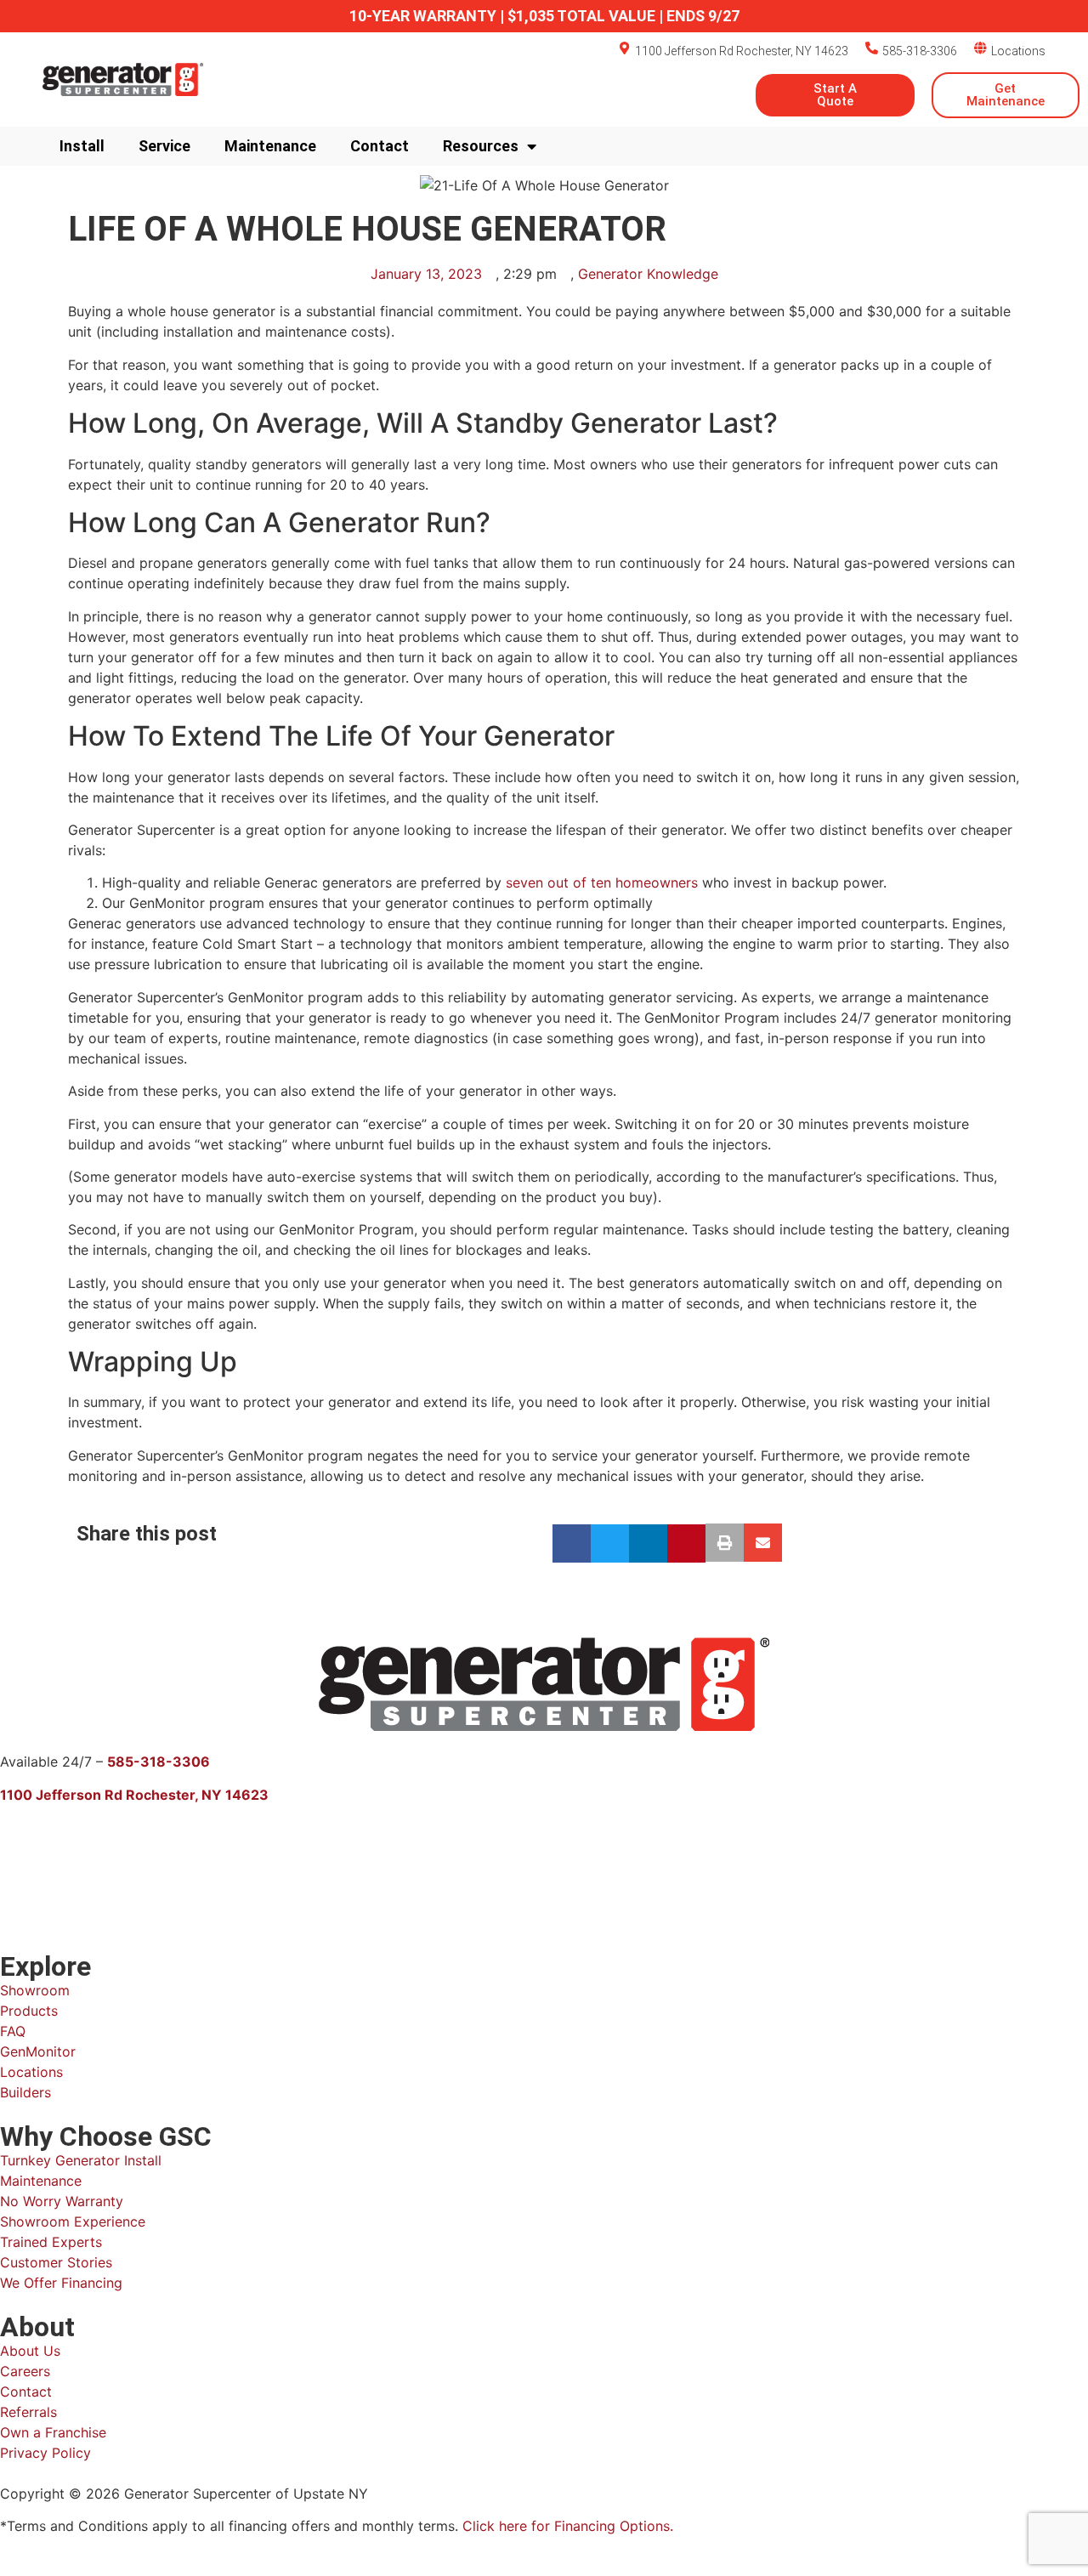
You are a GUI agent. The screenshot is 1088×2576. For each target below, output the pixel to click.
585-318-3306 (920, 51)
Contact (380, 146)
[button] (572, 1543)
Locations (1018, 51)
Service (164, 146)
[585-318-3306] (872, 48)
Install (82, 146)
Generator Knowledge (648, 274)
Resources (481, 146)
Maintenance (270, 146)
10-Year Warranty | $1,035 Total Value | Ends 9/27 (544, 16)
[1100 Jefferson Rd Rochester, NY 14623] (624, 48)
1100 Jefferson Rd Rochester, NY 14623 (742, 51)
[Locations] (980, 48)
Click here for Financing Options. (568, 2526)
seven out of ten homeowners (602, 882)
